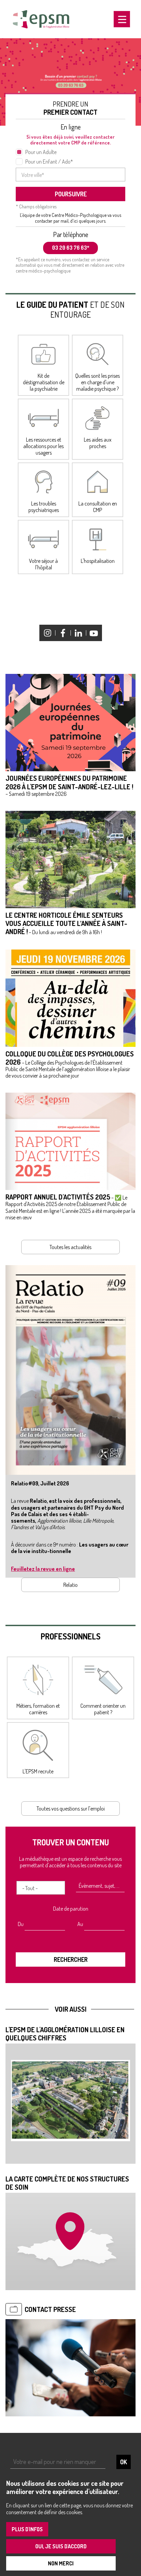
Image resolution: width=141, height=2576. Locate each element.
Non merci (61, 2563)
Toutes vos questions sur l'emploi (71, 1809)
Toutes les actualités (70, 1247)
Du (21, 1924)
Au (80, 1924)
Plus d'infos (27, 2529)
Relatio (70, 1585)
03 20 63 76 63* (71, 248)
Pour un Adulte (41, 152)
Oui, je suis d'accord (61, 2546)
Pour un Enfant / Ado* (49, 162)
